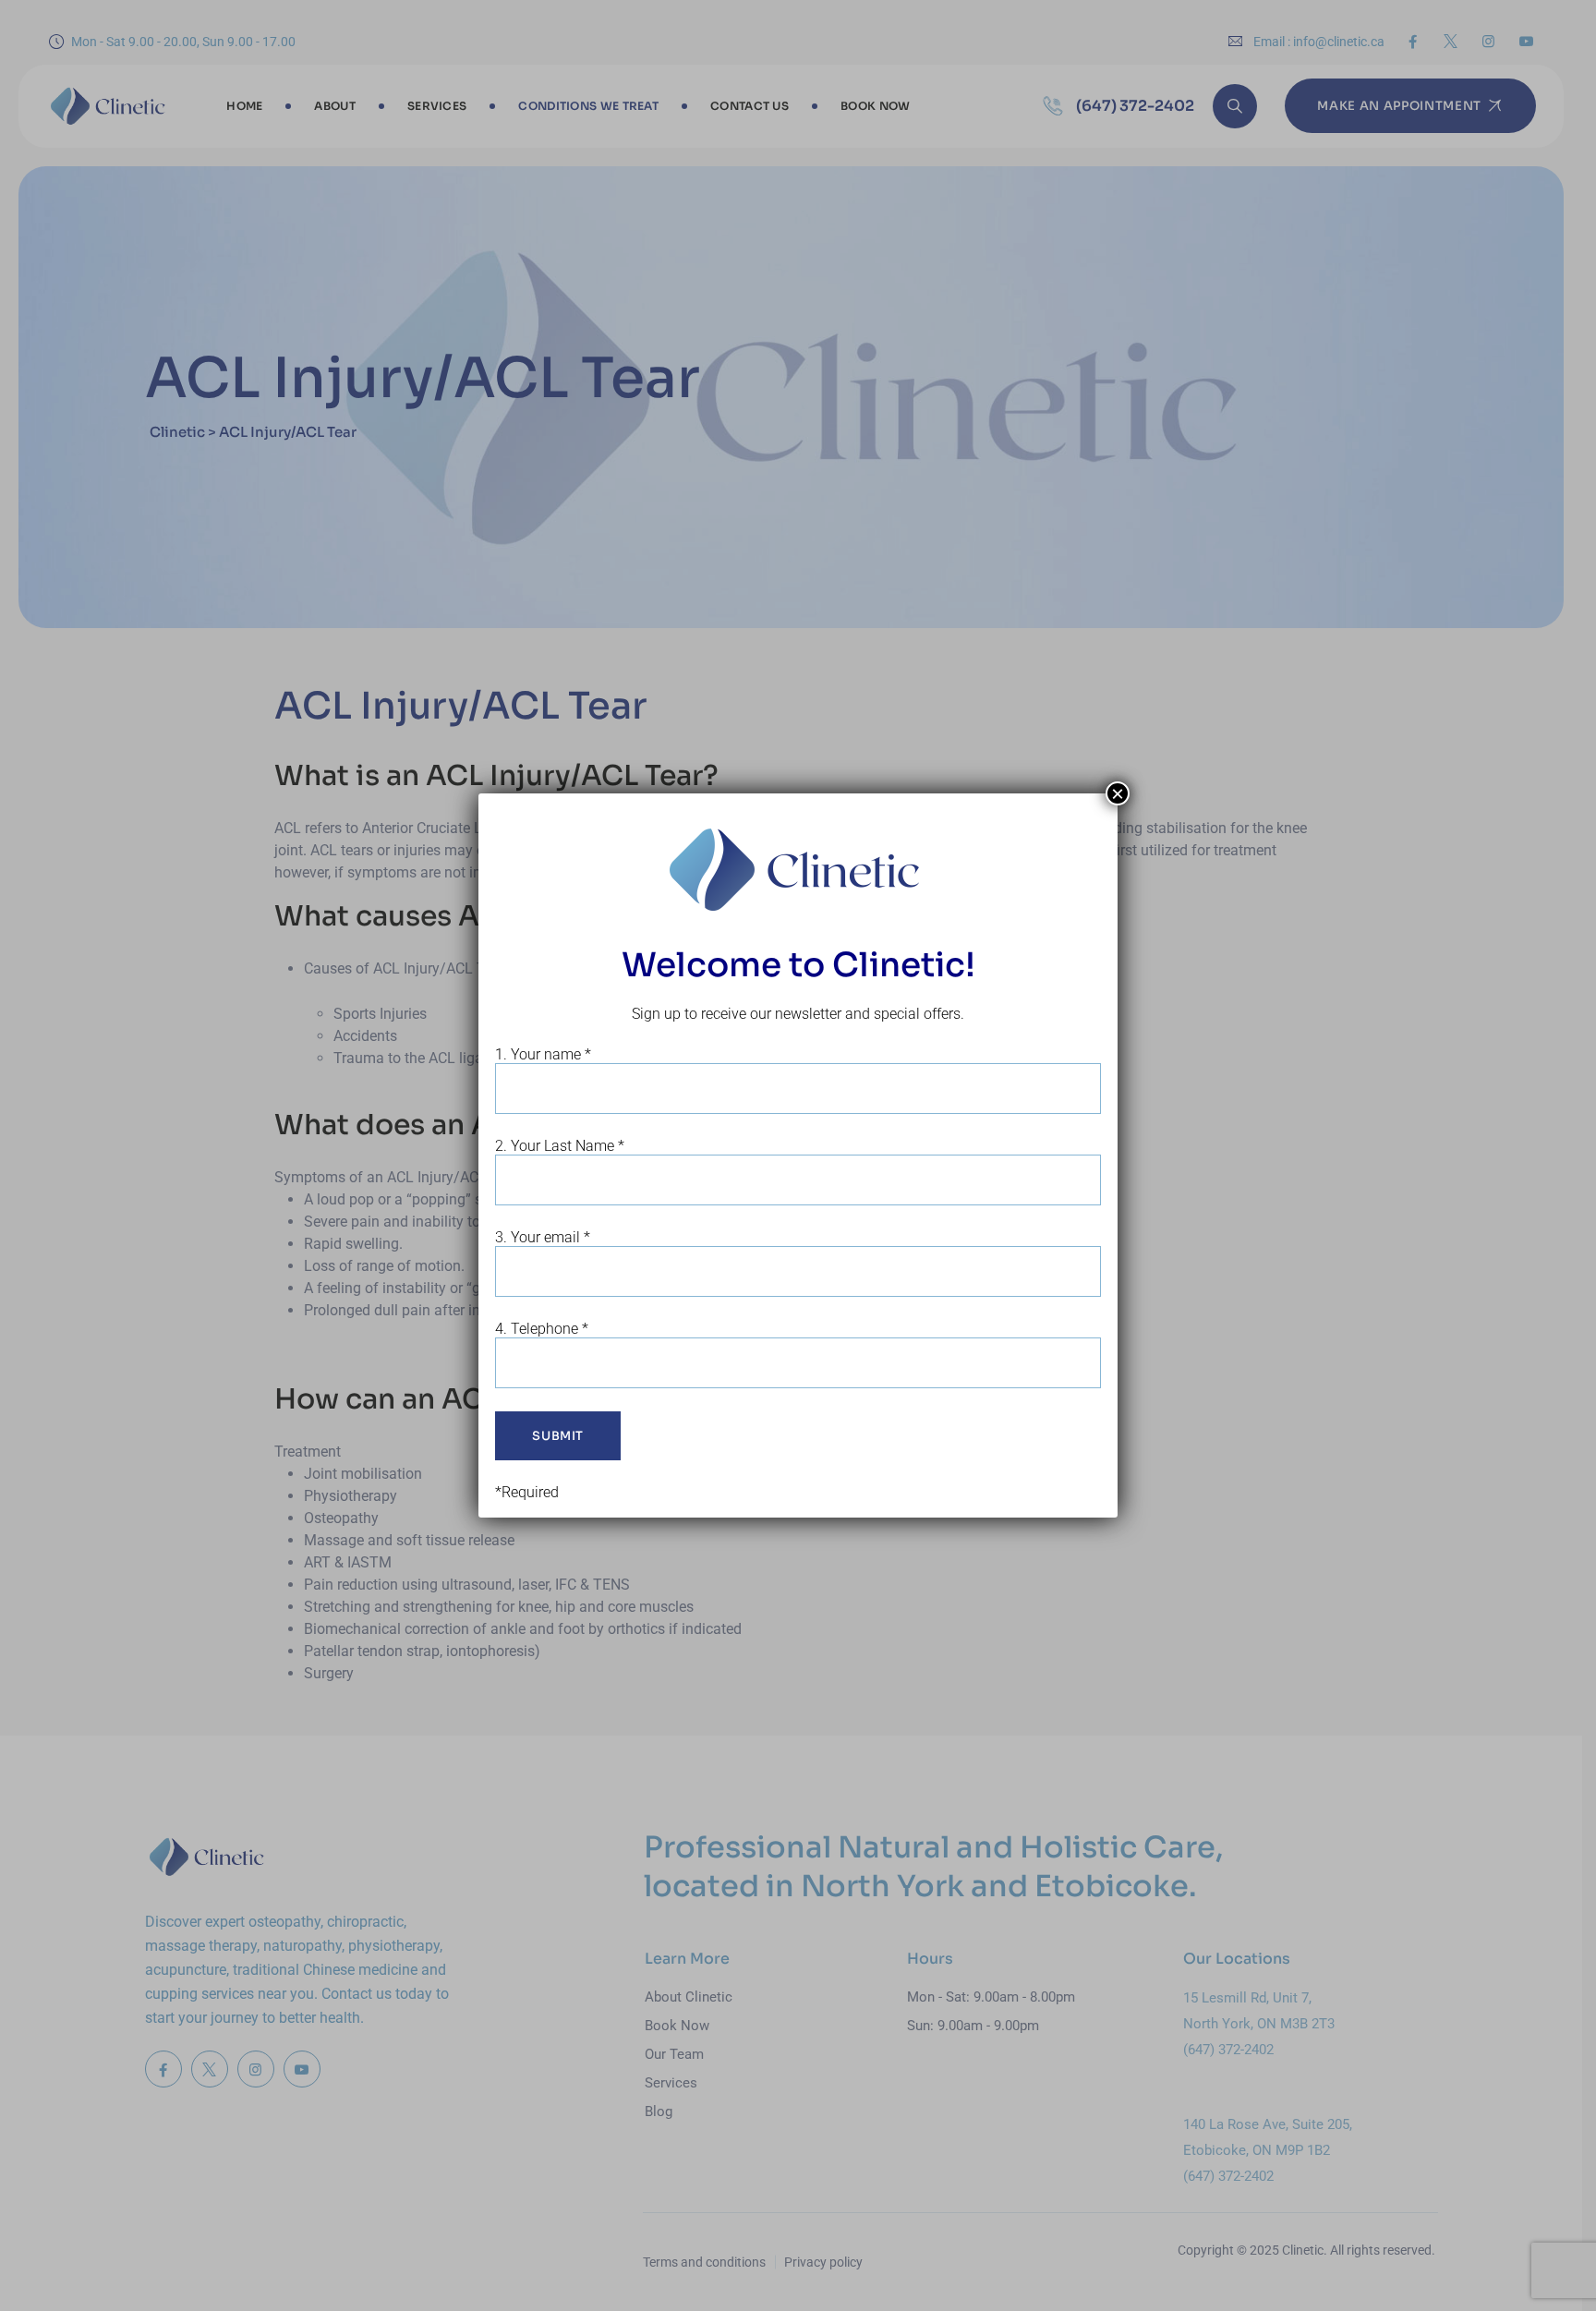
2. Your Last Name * (560, 1146)
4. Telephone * (542, 1329)
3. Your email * (543, 1237)
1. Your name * (543, 1054)
